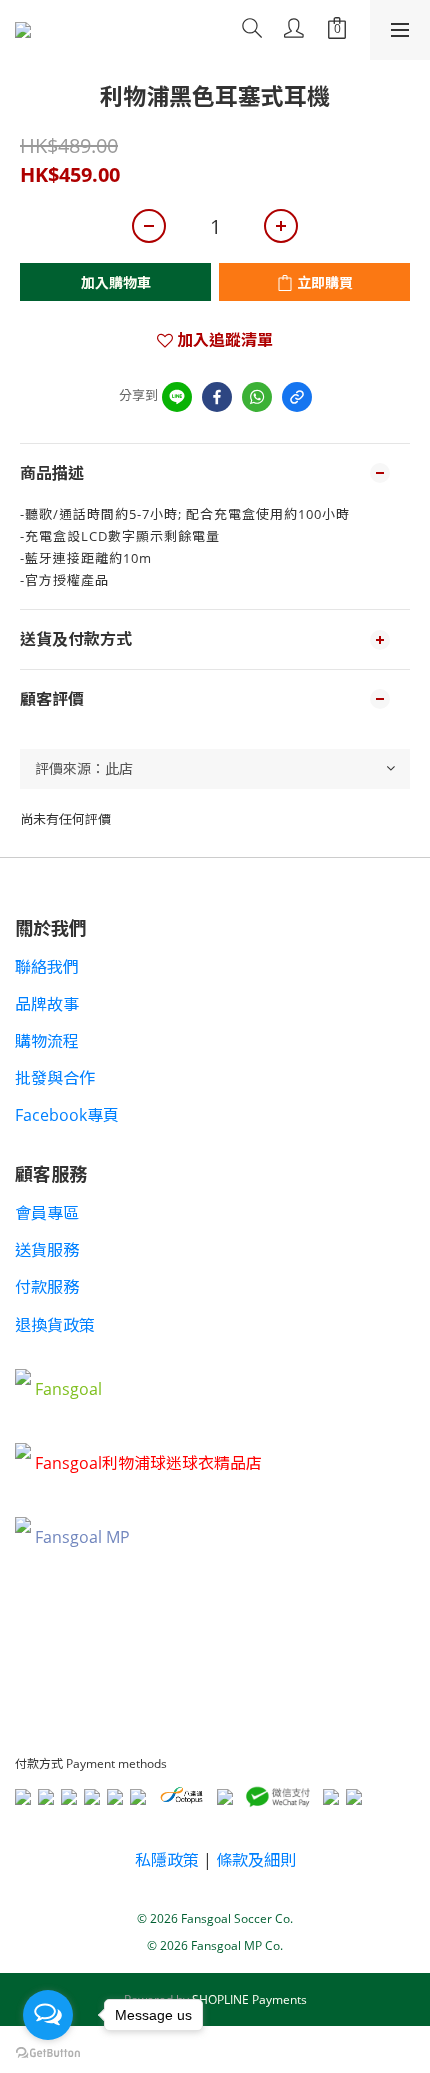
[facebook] (217, 397)
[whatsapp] (257, 397)
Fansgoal (68, 1389)
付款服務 (47, 1287)
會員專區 (47, 1213)
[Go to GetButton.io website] (48, 2053)
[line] (177, 397)
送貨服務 (47, 1250)
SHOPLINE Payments (249, 1999)
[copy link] (297, 397)
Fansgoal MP (82, 1537)
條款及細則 (256, 1860)
